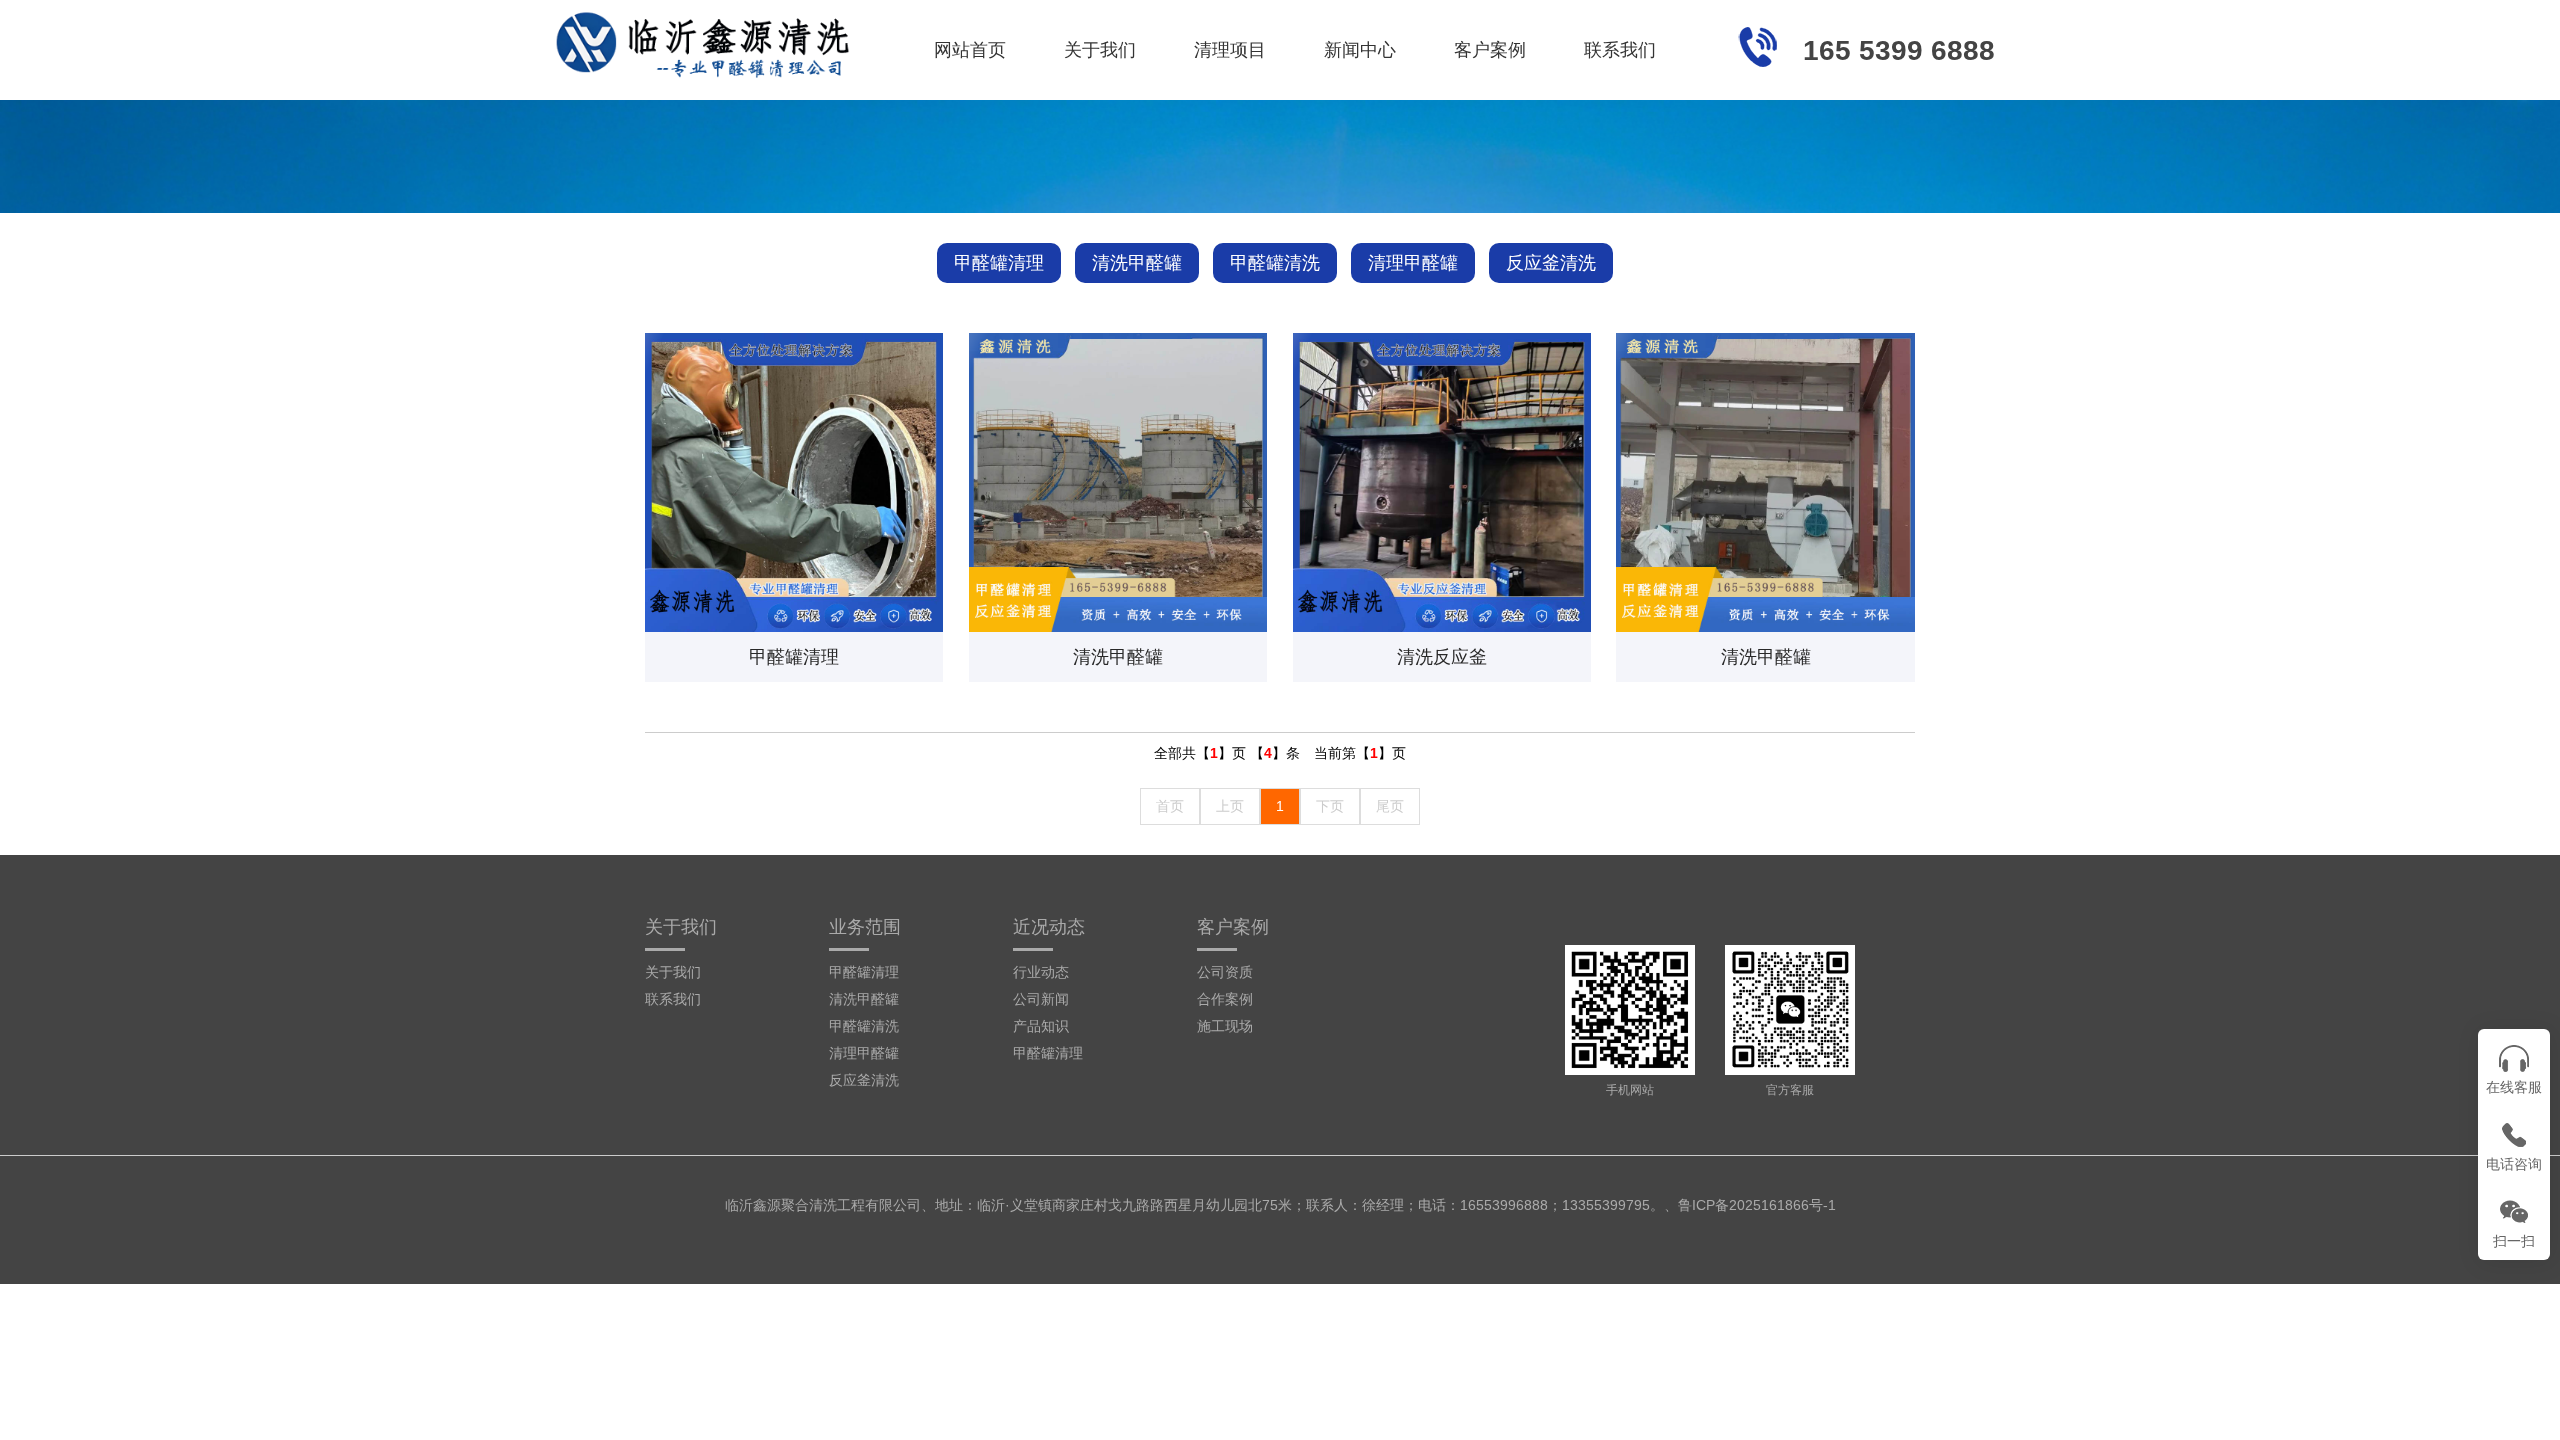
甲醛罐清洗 (1275, 263)
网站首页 (970, 50)
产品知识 (1041, 1026)
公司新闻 (1041, 999)
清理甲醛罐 (1413, 263)
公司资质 (1225, 972)
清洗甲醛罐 (1137, 263)
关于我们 (1100, 50)
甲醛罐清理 (999, 263)
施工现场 (1225, 1026)
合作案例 (1225, 999)
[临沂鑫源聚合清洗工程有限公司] (705, 40)
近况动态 (1049, 927)
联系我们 (1620, 50)
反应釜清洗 (1551, 263)
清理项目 (1230, 50)
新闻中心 (1360, 50)
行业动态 (1041, 972)
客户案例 (1490, 50)
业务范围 (865, 927)
